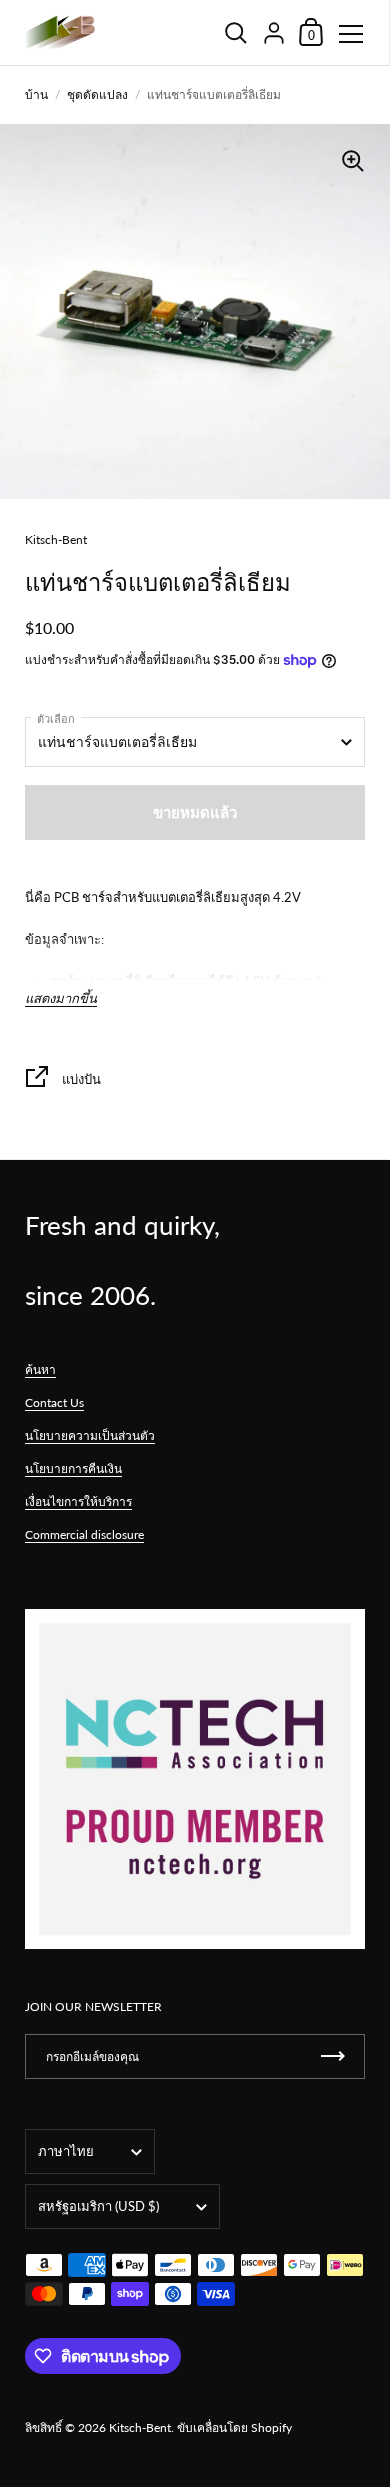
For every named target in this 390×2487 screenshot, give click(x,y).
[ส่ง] (333, 2056)
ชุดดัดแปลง (97, 94)
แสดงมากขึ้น (61, 998)
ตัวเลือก (56, 718)
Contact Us (54, 1402)
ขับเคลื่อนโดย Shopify (234, 2427)
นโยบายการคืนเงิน (73, 1468)
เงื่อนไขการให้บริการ (78, 1501)
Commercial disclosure (84, 1534)
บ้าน (36, 94)
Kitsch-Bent (140, 2427)
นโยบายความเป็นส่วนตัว (90, 1435)
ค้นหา (40, 1369)
